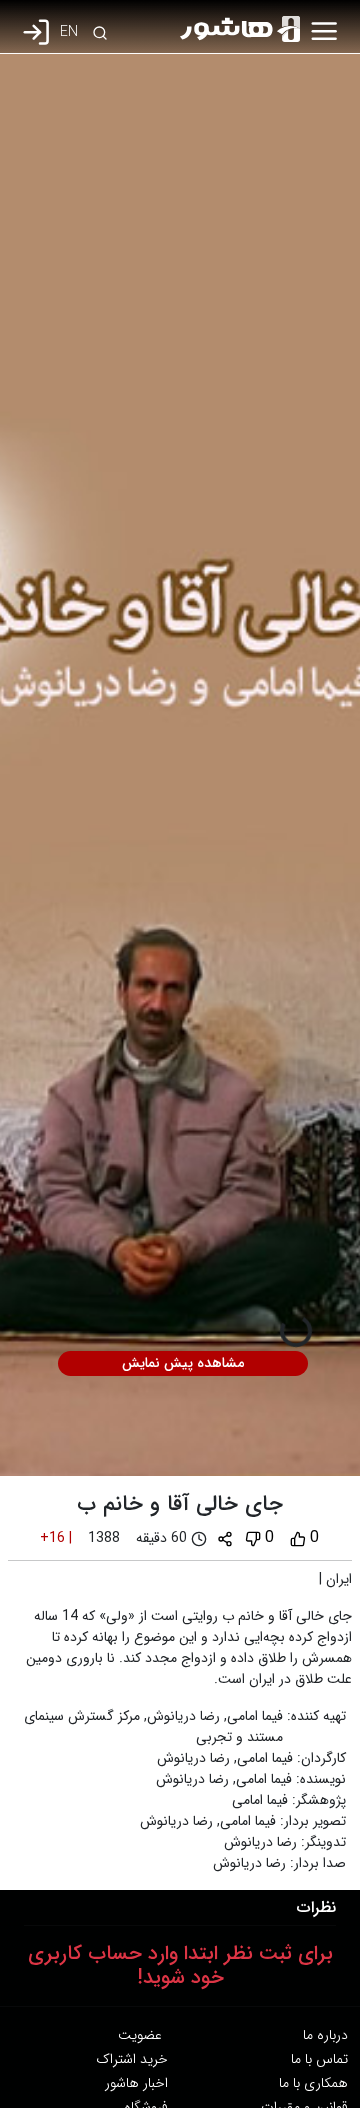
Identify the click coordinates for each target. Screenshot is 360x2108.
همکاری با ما (313, 2083)
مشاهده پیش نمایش (183, 1363)
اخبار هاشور (136, 2083)
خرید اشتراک (132, 2059)
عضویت (140, 2035)
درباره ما (325, 2035)
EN (69, 32)
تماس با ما (319, 2059)
